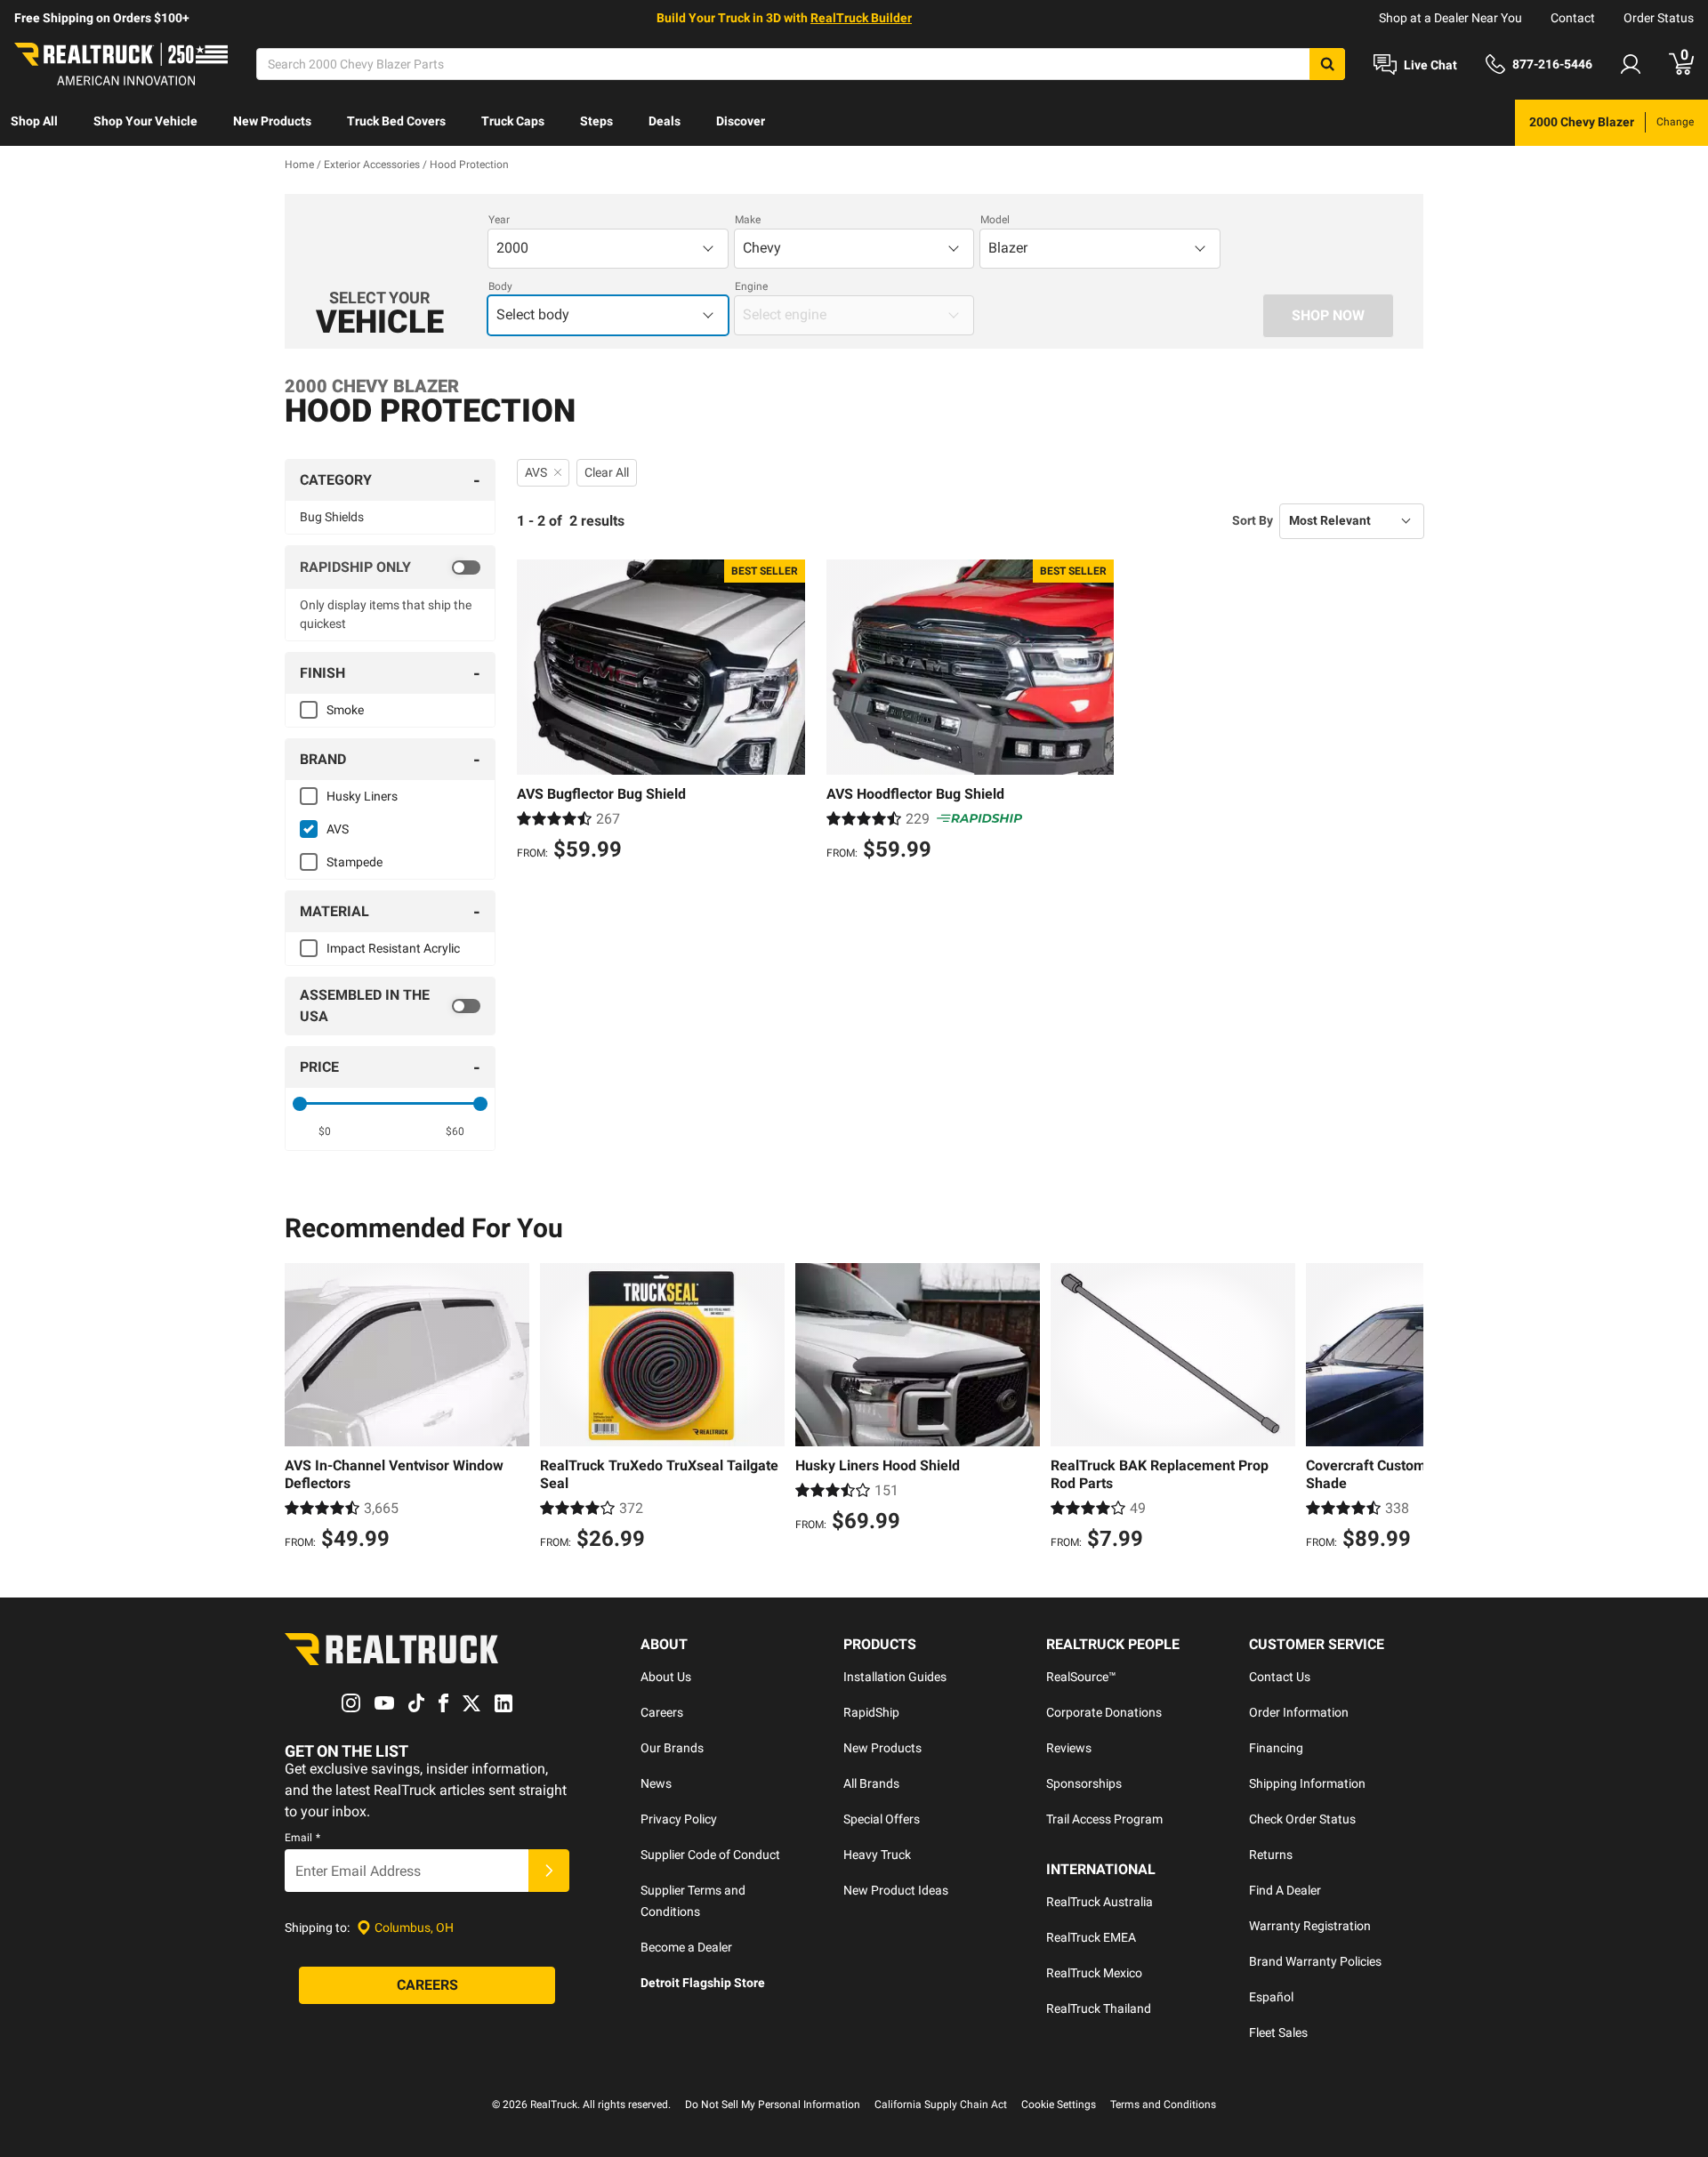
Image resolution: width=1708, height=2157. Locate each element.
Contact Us (1280, 1677)
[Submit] (549, 1871)
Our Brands (672, 1748)
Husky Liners (362, 796)
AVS (338, 829)
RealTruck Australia (1100, 1902)
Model (995, 220)
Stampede (354, 862)
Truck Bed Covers (396, 121)
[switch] (390, 567)
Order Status (1659, 18)
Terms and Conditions (1163, 2105)
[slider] (300, 1104)
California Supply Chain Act (941, 2105)
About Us (666, 1677)
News (656, 1783)
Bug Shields (332, 517)
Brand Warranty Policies (1315, 1961)
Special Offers (882, 1819)
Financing (1276, 1748)
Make (748, 220)
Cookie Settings (1059, 2105)
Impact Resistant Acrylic (393, 948)
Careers (662, 1712)
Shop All (34, 121)
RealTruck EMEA (1091, 1937)
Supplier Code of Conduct (710, 1855)
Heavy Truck (877, 1855)
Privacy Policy (679, 1819)
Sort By (1253, 520)
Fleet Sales (1278, 2032)
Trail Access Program (1104, 1819)
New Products (272, 121)
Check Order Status (1302, 1819)
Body (500, 286)
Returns (1271, 1855)
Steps (596, 121)
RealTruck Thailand (1099, 2008)
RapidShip (871, 1712)
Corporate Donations (1104, 1712)
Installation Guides (895, 1677)
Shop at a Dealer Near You (1450, 18)
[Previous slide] (302, 1409)
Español (1271, 1997)
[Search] (1327, 64)
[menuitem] (34, 123)
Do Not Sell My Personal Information (773, 2105)
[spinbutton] (325, 1131)
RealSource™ (1081, 1677)
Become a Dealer (686, 1947)
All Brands (871, 1783)
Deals (665, 121)
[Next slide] (1406, 1409)
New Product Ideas (896, 1890)
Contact (1573, 18)
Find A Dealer (1285, 1890)
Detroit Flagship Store (703, 1983)
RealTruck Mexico (1094, 1973)
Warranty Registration (1310, 1926)
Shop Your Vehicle (145, 121)
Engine (751, 286)
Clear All (607, 472)
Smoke (345, 710)
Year (499, 220)
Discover (741, 121)
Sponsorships (1084, 1783)
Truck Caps (513, 121)
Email (302, 1838)
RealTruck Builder (861, 18)
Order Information (1299, 1712)
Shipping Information (1307, 1783)
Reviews (1069, 1748)
